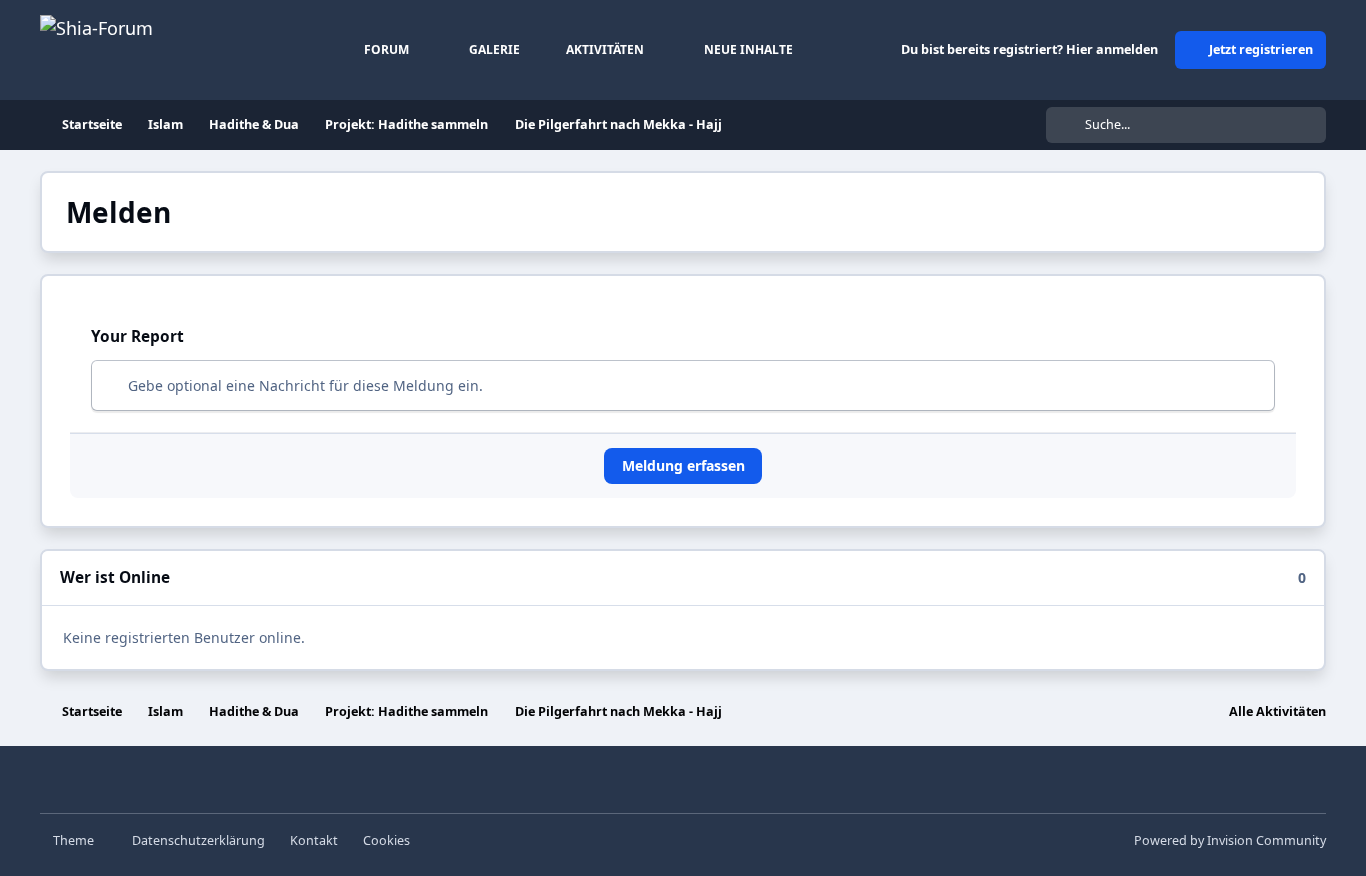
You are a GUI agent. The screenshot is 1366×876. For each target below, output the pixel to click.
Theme (75, 840)
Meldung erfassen (683, 465)
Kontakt (314, 840)
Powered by (1230, 840)
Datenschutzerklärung (198, 840)
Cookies (386, 840)
